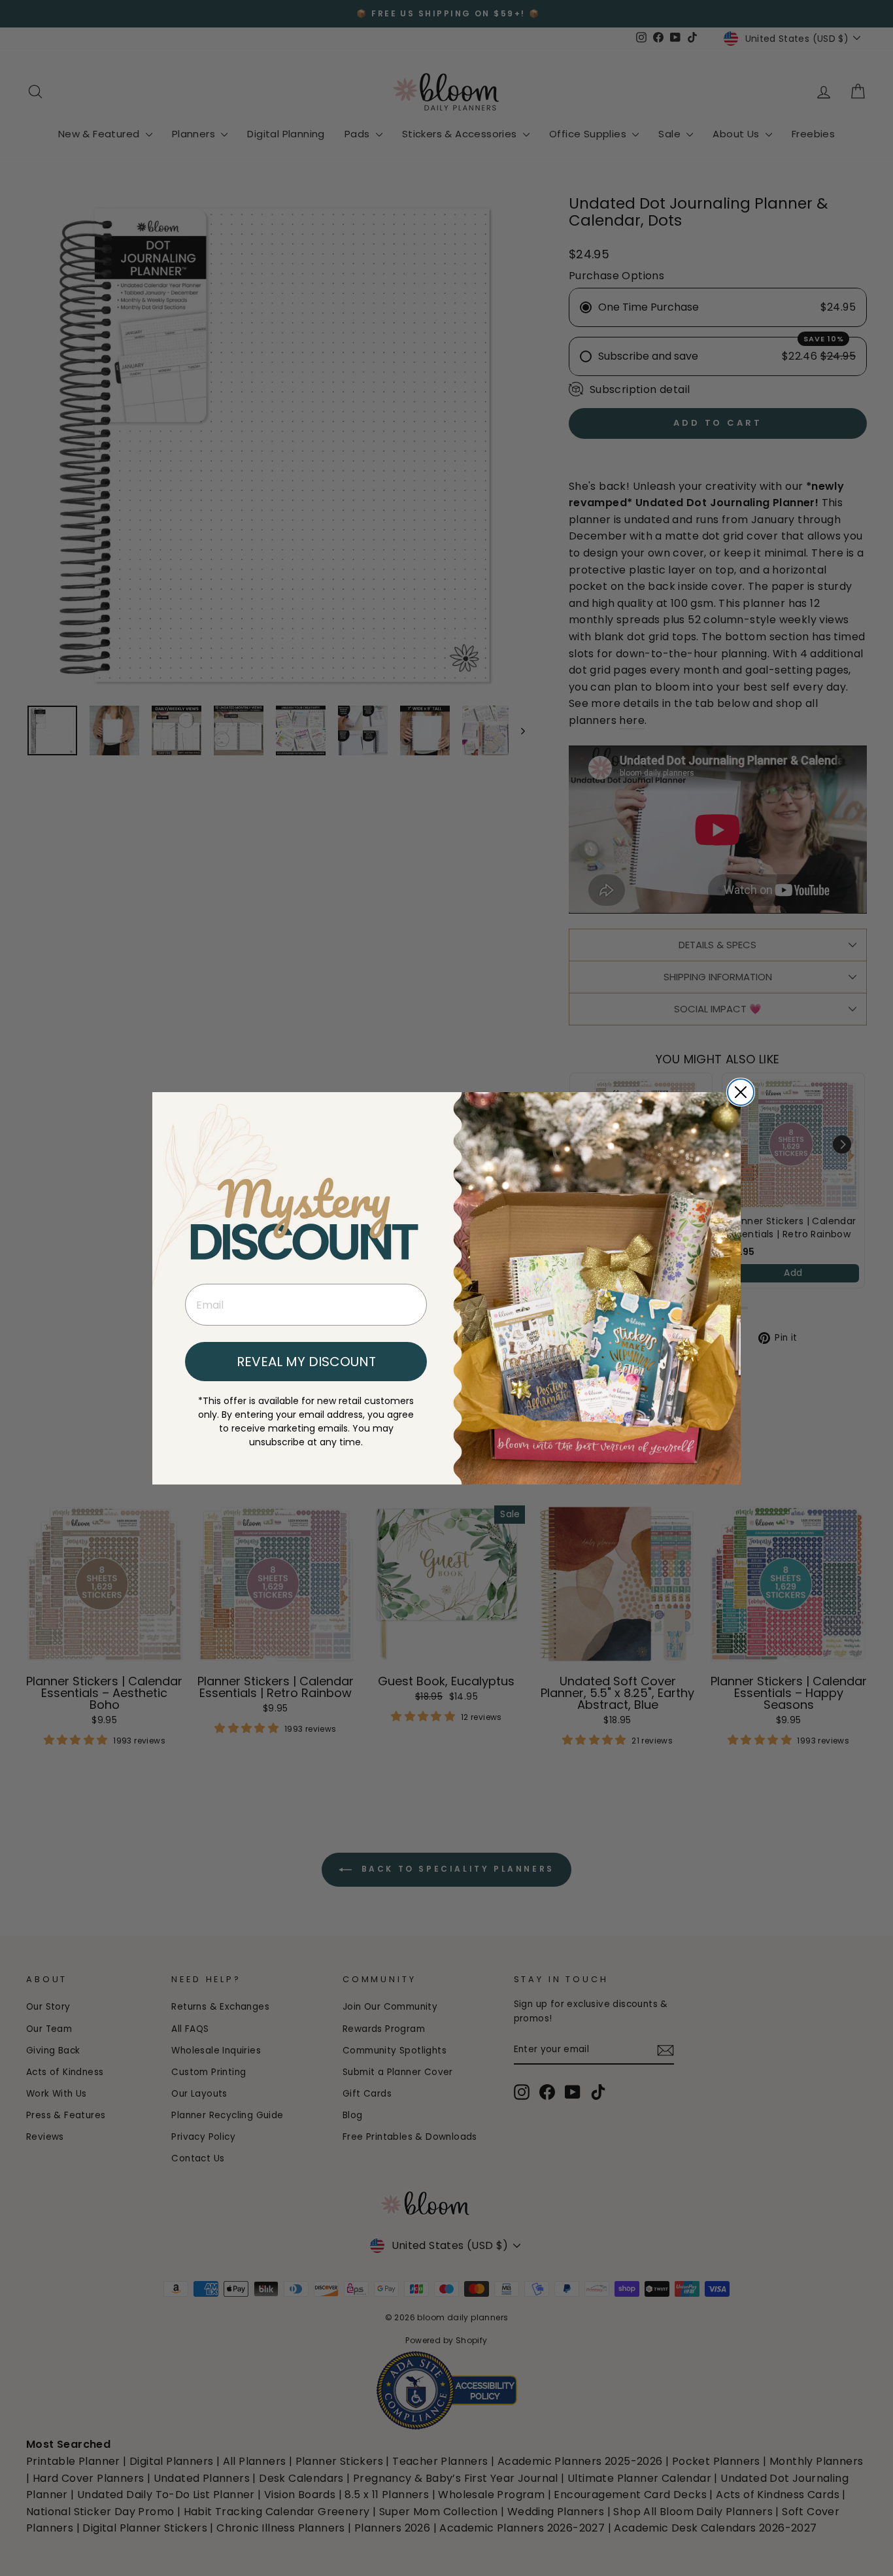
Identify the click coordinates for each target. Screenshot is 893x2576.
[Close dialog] (741, 1092)
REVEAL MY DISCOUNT (306, 1362)
